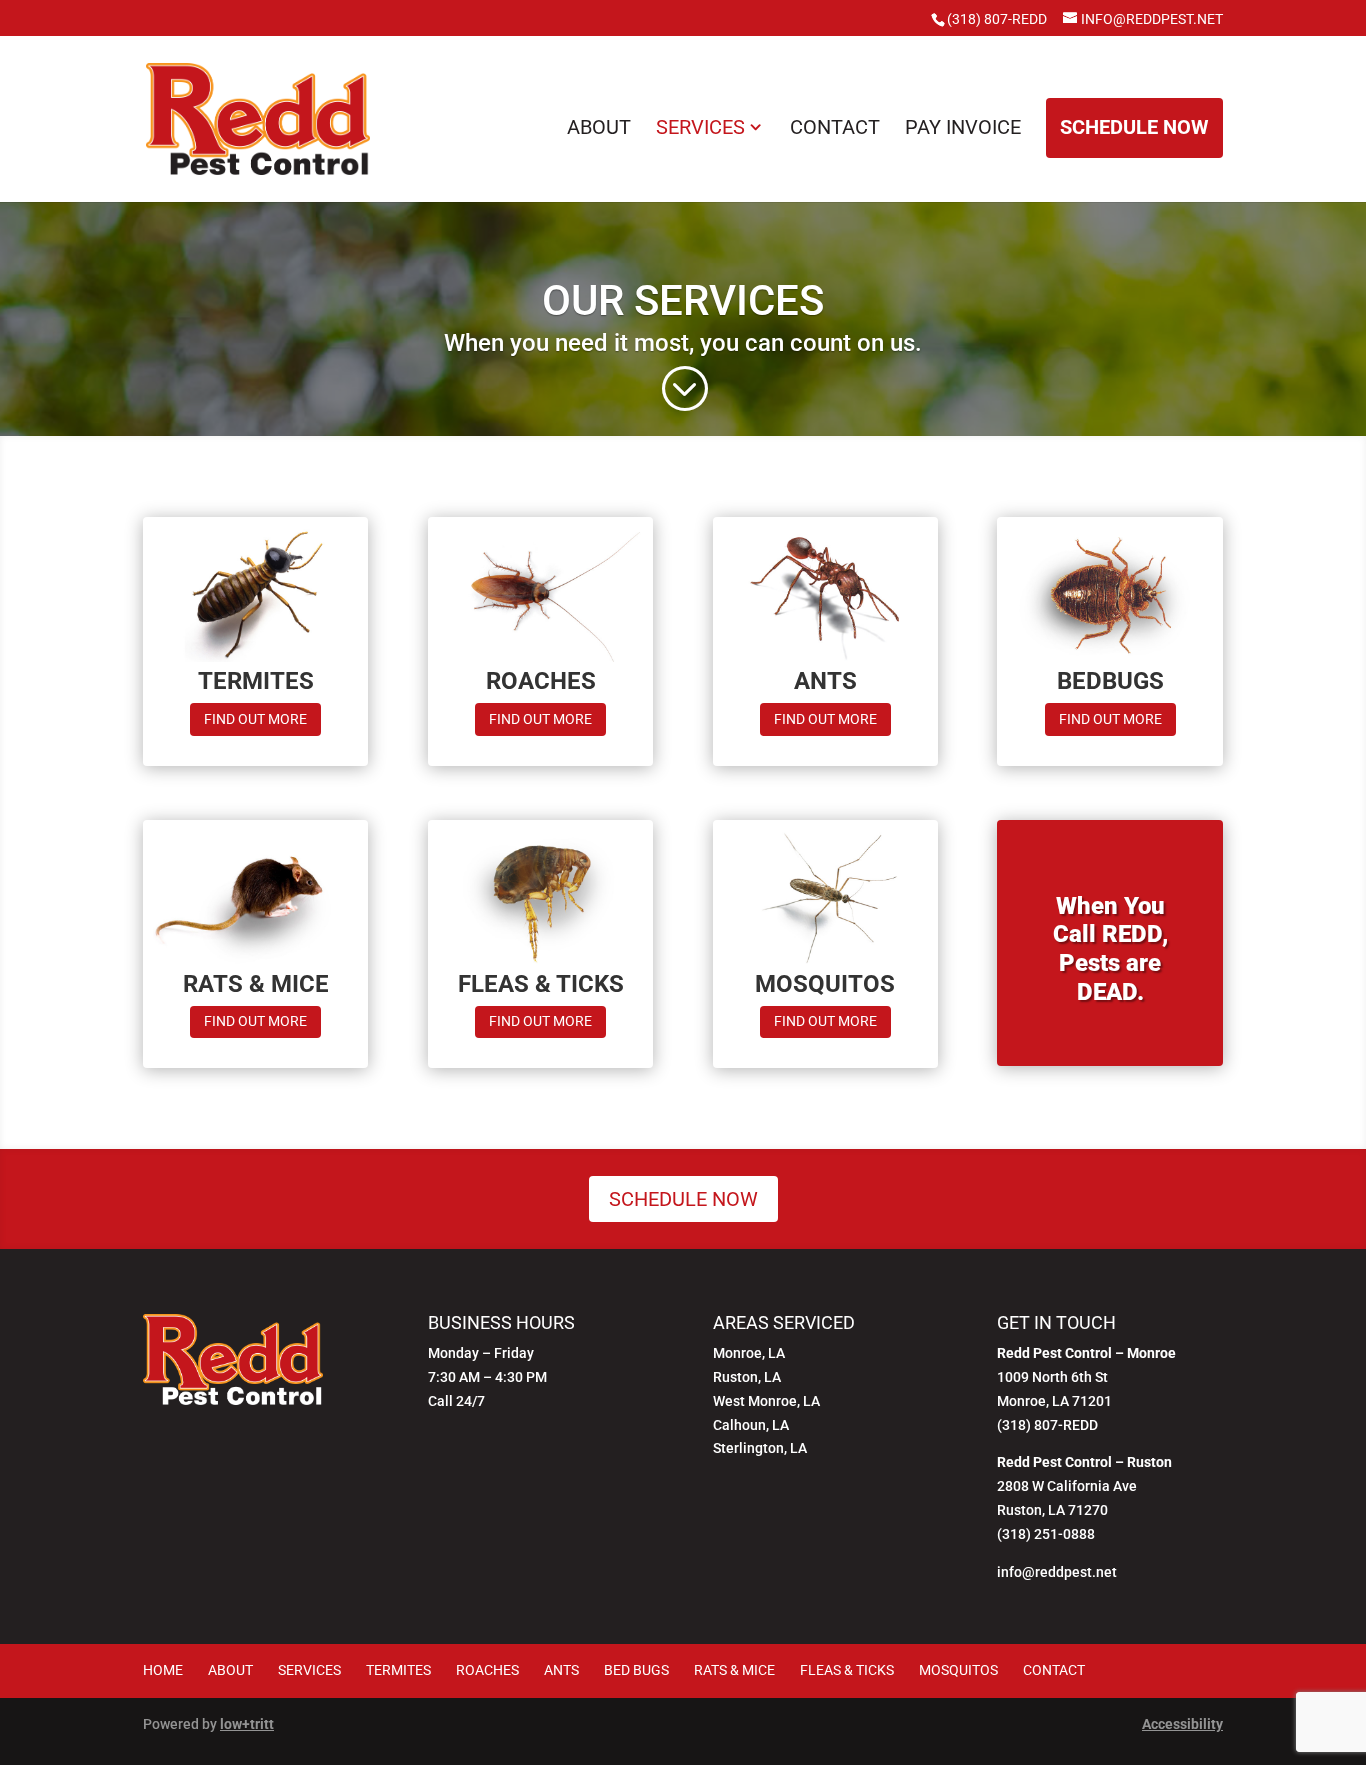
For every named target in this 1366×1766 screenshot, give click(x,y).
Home (163, 1670)
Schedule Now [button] (1134, 127)
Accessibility (1182, 1724)
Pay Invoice (963, 127)
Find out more (262, 722)
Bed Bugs (636, 1670)
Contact (835, 127)
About (599, 127)
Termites (256, 681)
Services (700, 127)
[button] (683, 389)
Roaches (541, 681)
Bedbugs (1110, 681)
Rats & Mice (256, 984)
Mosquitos (825, 984)
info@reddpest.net (1057, 1572)
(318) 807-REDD (997, 19)
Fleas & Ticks (541, 984)
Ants (825, 681)
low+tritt (247, 1724)
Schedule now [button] (683, 1199)
